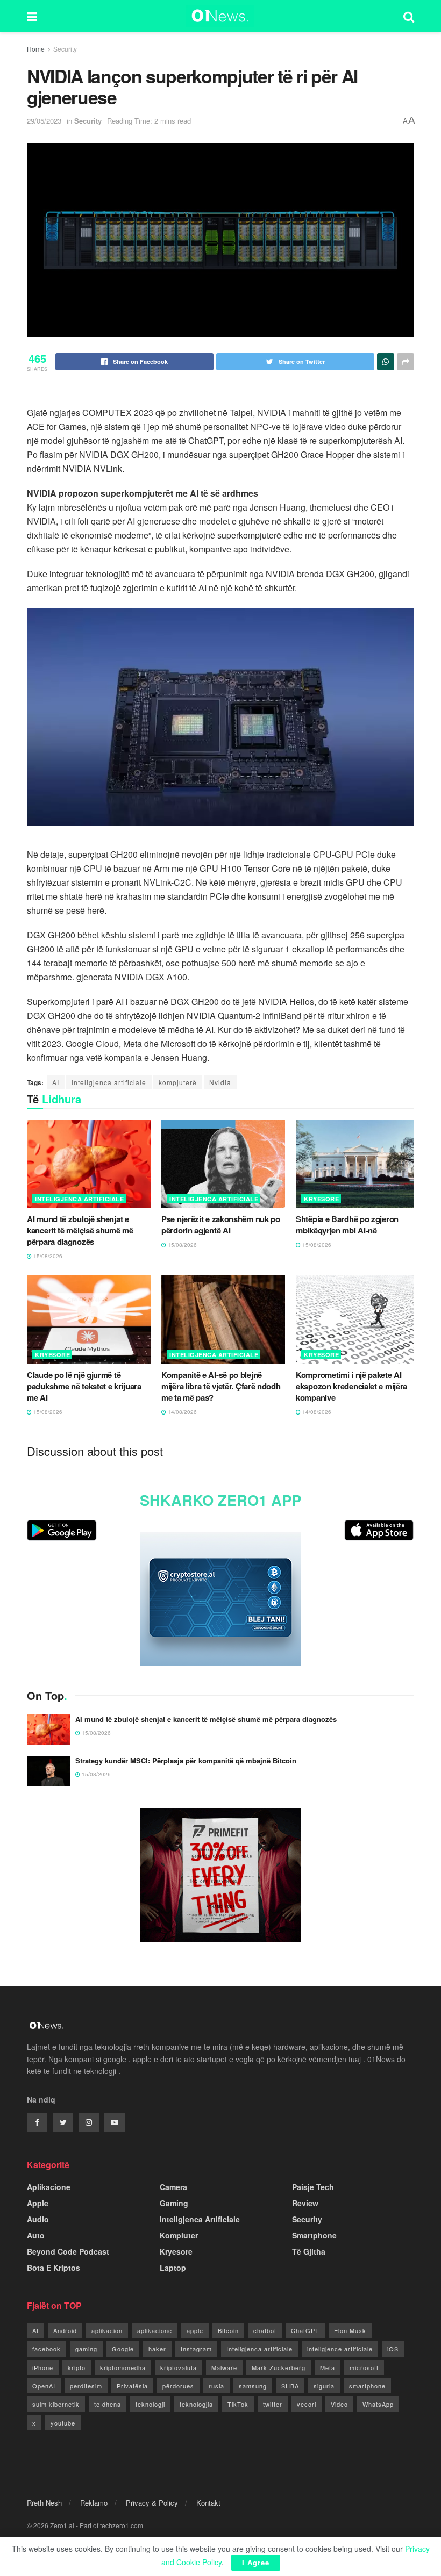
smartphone (367, 2386)
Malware (224, 2367)
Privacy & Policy (152, 2503)
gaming (86, 2349)
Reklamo (94, 2503)
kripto (77, 2367)
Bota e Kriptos (54, 2268)
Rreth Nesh (44, 2503)
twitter (273, 2404)
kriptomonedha (123, 2367)
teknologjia (196, 2404)
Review (305, 2203)
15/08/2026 (47, 1256)
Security (65, 49)
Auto (36, 2235)
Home (36, 49)
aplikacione (155, 2330)
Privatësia (132, 2386)
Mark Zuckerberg (279, 2367)
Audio (38, 2219)
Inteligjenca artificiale (109, 1082)
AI (56, 1082)
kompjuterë (178, 1082)
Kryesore (321, 1199)
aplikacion (107, 2330)
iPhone (43, 2367)
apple (195, 2330)
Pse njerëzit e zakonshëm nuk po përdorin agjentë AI (221, 1225)
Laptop (173, 2268)
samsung (253, 2386)
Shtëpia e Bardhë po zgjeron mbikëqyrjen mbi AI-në (347, 1225)
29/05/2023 (44, 121)
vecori (307, 2404)
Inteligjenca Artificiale (79, 1199)
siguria (324, 2386)
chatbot (265, 2330)
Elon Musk (350, 2330)
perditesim (86, 2386)
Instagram (196, 2349)
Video (339, 2404)
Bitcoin (228, 2330)
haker (157, 2349)
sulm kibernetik (56, 2404)
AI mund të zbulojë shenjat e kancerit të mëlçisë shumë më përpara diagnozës (80, 1230)
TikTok (238, 2404)
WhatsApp (378, 2404)
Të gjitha (309, 2251)
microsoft (364, 2367)
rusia (216, 2386)
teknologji (150, 2404)
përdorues (178, 2386)
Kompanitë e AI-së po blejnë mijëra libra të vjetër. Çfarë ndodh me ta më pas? (221, 1386)
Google (123, 2349)
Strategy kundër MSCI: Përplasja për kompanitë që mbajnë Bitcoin (186, 1760)
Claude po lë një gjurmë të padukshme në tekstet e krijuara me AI (84, 1386)
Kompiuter (179, 2235)
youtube (63, 2423)
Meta (328, 2367)
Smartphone (314, 2235)
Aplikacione (49, 2187)
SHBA (290, 2386)
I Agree (256, 2562)
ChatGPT (305, 2330)
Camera (173, 2187)
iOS (393, 2349)
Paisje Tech (313, 2187)
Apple (38, 2203)
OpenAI (44, 2386)
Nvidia (220, 1082)
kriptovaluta (179, 2367)
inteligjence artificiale (340, 2349)
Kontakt (208, 2503)
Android (65, 2330)
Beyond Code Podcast (68, 2251)
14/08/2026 (182, 1412)
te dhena (108, 2404)
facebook (47, 2349)
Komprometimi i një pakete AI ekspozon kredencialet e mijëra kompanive (351, 1386)
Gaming (174, 2203)
